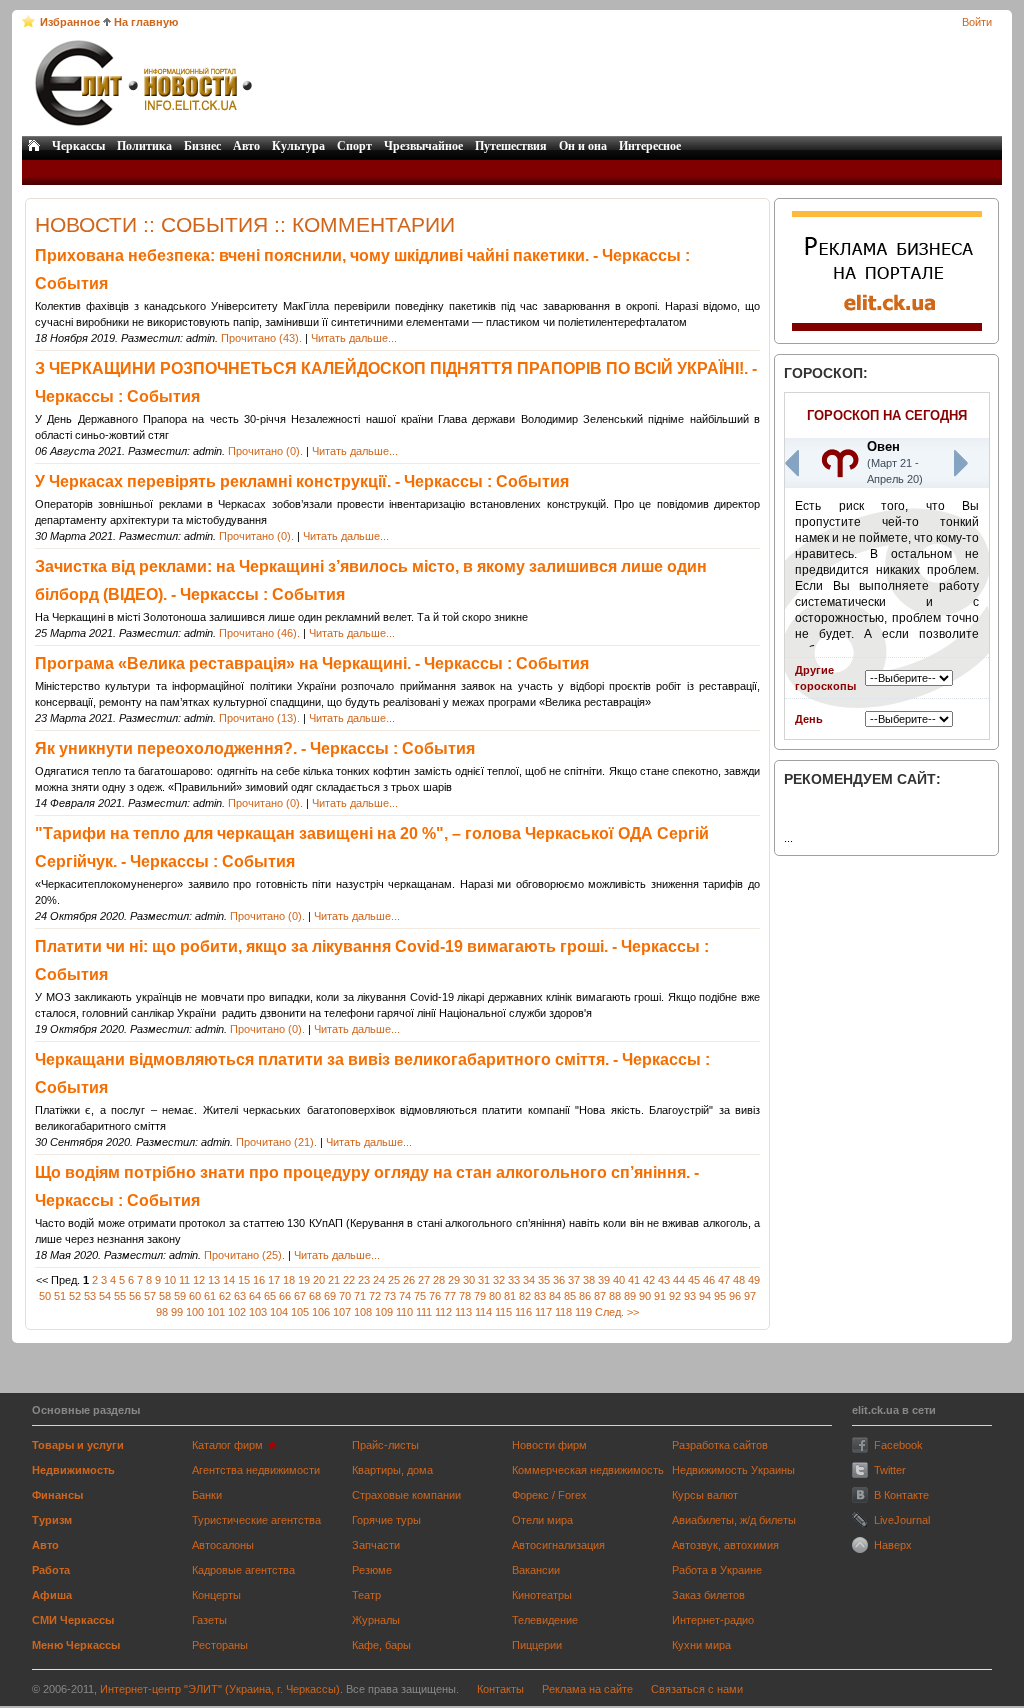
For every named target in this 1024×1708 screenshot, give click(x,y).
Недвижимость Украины (733, 1470)
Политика (144, 146)
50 (45, 1296)
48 (739, 1280)
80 (495, 1296)
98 (162, 1312)
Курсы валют (705, 1495)
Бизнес (202, 146)
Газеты (209, 1620)
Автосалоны (223, 1545)
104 (279, 1312)
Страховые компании (406, 1495)
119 (583, 1312)
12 (199, 1280)
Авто (246, 146)
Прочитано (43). (261, 338)
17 (274, 1280)
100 (195, 1312)
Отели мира (542, 1520)
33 (514, 1280)
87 (600, 1296)
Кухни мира (701, 1645)
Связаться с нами (697, 1689)
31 (484, 1280)
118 (563, 1312)
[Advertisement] (629, 83)
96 (735, 1296)
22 (349, 1280)
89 (630, 1296)
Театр (366, 1595)
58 (165, 1296)
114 (483, 1312)
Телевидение (545, 1620)
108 (363, 1312)
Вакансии (536, 1570)
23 (364, 1280)
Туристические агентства (256, 1520)
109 (384, 1312)
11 (184, 1280)
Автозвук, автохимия (725, 1545)
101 (216, 1312)
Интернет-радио (713, 1620)
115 (503, 1312)
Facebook (898, 1445)
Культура (298, 146)
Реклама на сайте (587, 1689)
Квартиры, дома (392, 1470)
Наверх (893, 1545)
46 (709, 1280)
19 (304, 1280)
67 (300, 1296)
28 (439, 1280)
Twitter (890, 1470)
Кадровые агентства (243, 1570)
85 (570, 1296)
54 (105, 1296)
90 (645, 1296)
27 (424, 1280)
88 (615, 1296)
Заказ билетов (708, 1595)
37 (574, 1280)
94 (705, 1296)
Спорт (354, 146)
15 (244, 1280)
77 (450, 1296)
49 (754, 1280)
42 (649, 1280)
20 (319, 1280)
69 (330, 1296)
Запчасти (376, 1545)
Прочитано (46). (259, 633)
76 (435, 1296)
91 (660, 1296)
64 (255, 1296)
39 (604, 1280)
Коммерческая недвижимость (588, 1470)
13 (214, 1280)
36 (559, 1280)
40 (619, 1280)
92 (675, 1296)
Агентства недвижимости (256, 1470)
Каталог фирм (227, 1445)
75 (420, 1296)
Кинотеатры (542, 1595)
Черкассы (78, 146)
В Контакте (901, 1495)
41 (634, 1280)
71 (360, 1296)
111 (424, 1312)
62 (225, 1296)
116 (523, 1312)
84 (555, 1296)
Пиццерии (537, 1645)
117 (543, 1312)
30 (469, 1280)
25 (394, 1280)
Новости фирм (549, 1445)
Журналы (376, 1620)
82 (525, 1296)
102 (237, 1312)
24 (379, 1280)
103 (258, 1312)
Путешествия (511, 146)
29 (454, 1280)
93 (690, 1296)
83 (540, 1296)
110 (404, 1312)
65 (270, 1296)
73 (390, 1296)
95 (720, 1296)
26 (409, 1280)
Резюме (372, 1570)
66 (285, 1296)
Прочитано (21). (276, 1142)
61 (210, 1296)
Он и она (583, 146)
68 (315, 1296)
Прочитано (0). (265, 451)
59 (180, 1296)
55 (120, 1296)
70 (345, 1296)
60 (195, 1296)
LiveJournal (902, 1520)
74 (405, 1296)
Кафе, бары (381, 1645)
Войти (977, 22)
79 (480, 1296)
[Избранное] (28, 21)
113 (463, 1312)
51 (60, 1296)
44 (679, 1280)
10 (170, 1280)
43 (664, 1280)
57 (150, 1296)
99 (177, 1312)
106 (321, 1312)
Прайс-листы (385, 1445)
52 (75, 1296)
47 (724, 1280)
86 (585, 1296)
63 (240, 1296)
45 (694, 1280)
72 (375, 1296)
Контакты (500, 1689)
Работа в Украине (717, 1570)
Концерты (216, 1595)
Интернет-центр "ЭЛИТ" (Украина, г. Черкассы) (220, 1689)
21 (334, 1280)
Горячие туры (386, 1520)
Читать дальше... (354, 338)
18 (289, 1280)
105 (300, 1312)
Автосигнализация (558, 1545)
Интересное (650, 146)
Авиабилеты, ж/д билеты (734, 1520)
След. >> (617, 1312)
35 (544, 1280)
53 (90, 1296)
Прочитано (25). (244, 1255)
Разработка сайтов (720, 1445)
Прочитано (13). (259, 718)
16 (259, 1280)
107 (342, 1312)
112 (443, 1312)
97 (750, 1296)
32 (499, 1280)
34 (529, 1280)
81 (510, 1296)
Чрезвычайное (423, 146)
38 (589, 1280)
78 (465, 1296)
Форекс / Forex (549, 1495)
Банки (207, 1495)
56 (135, 1296)
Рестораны (220, 1645)
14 (229, 1280)
